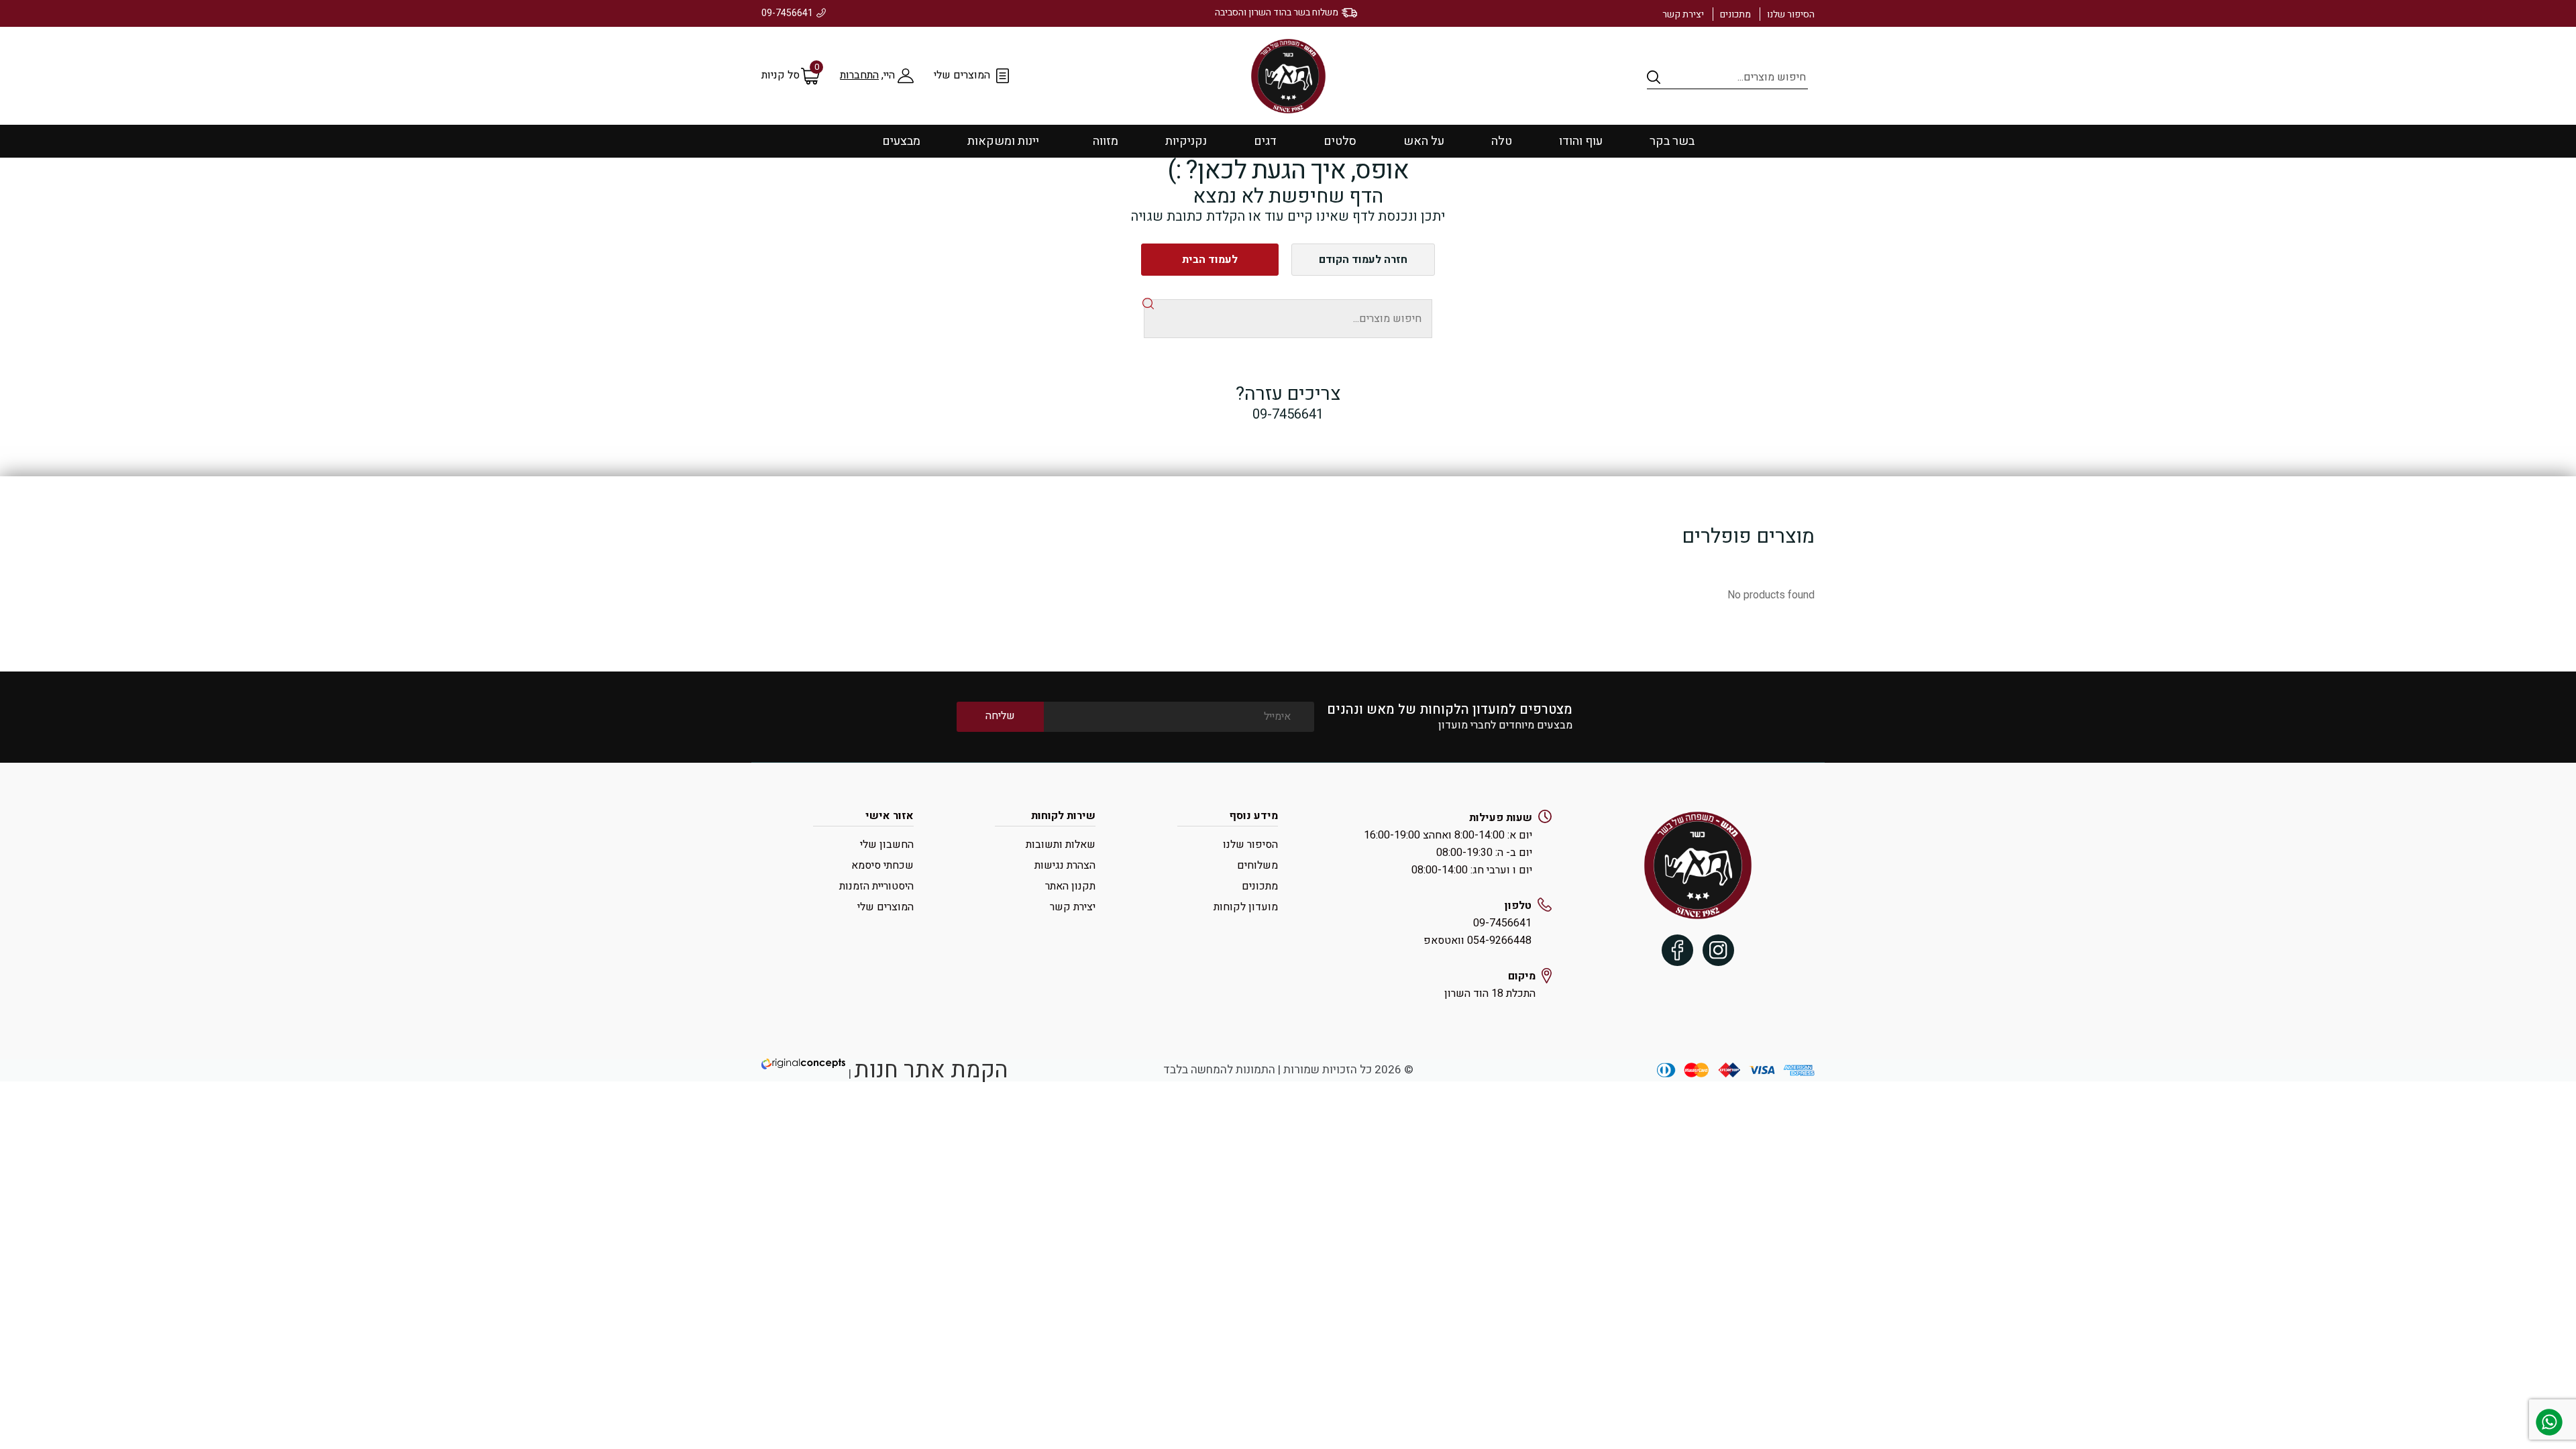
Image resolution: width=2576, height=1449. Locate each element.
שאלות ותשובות (1061, 845)
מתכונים (1735, 14)
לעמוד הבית (1210, 260)
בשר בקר (1672, 141)
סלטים (1340, 141)
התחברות (859, 75)
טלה (1502, 141)
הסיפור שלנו (1791, 14)
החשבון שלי (887, 845)
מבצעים (901, 141)
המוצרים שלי (962, 75)
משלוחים (1257, 865)
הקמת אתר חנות (931, 1070)
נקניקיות (1186, 141)
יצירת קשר (1683, 14)
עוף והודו (1581, 141)
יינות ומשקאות (1003, 141)
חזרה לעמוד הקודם (1363, 260)
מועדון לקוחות (1246, 907)
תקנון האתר (1070, 886)
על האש (1424, 141)
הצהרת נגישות (1065, 865)
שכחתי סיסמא (882, 865)
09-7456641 (787, 13)
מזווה (1106, 141)
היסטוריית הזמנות (876, 886)
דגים (1265, 141)
